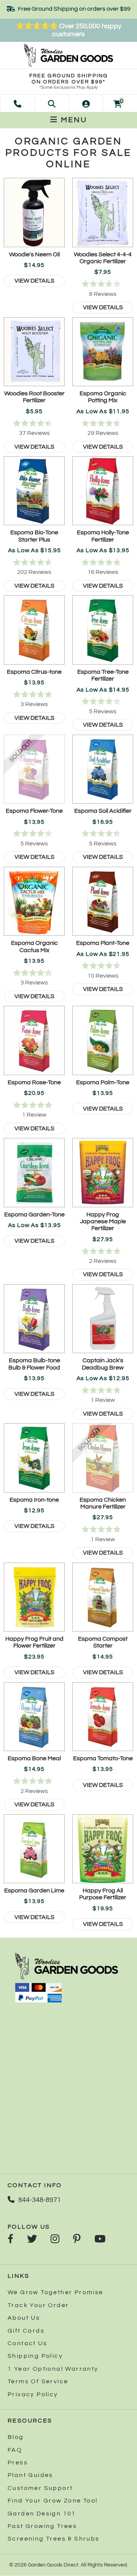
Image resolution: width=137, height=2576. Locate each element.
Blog (16, 2437)
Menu (73, 120)
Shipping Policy (35, 2356)
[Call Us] (18, 103)
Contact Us (27, 2343)
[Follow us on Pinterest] (77, 2240)
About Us (24, 2318)
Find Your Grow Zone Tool (53, 2501)
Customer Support (40, 2488)
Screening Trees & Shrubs (54, 2539)
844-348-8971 (40, 2200)
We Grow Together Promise (56, 2292)
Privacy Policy (33, 2394)
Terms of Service (38, 2381)
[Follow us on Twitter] (32, 2240)
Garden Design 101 (42, 2514)
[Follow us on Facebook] (10, 2240)
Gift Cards (26, 2331)
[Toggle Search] (52, 103)
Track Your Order (38, 2305)
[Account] (86, 103)
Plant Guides (30, 2475)
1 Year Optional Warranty (53, 2369)
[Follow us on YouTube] (100, 2240)
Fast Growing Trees (42, 2526)
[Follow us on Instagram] (55, 2240)
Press (18, 2463)
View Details (34, 281)
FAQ (15, 2450)
